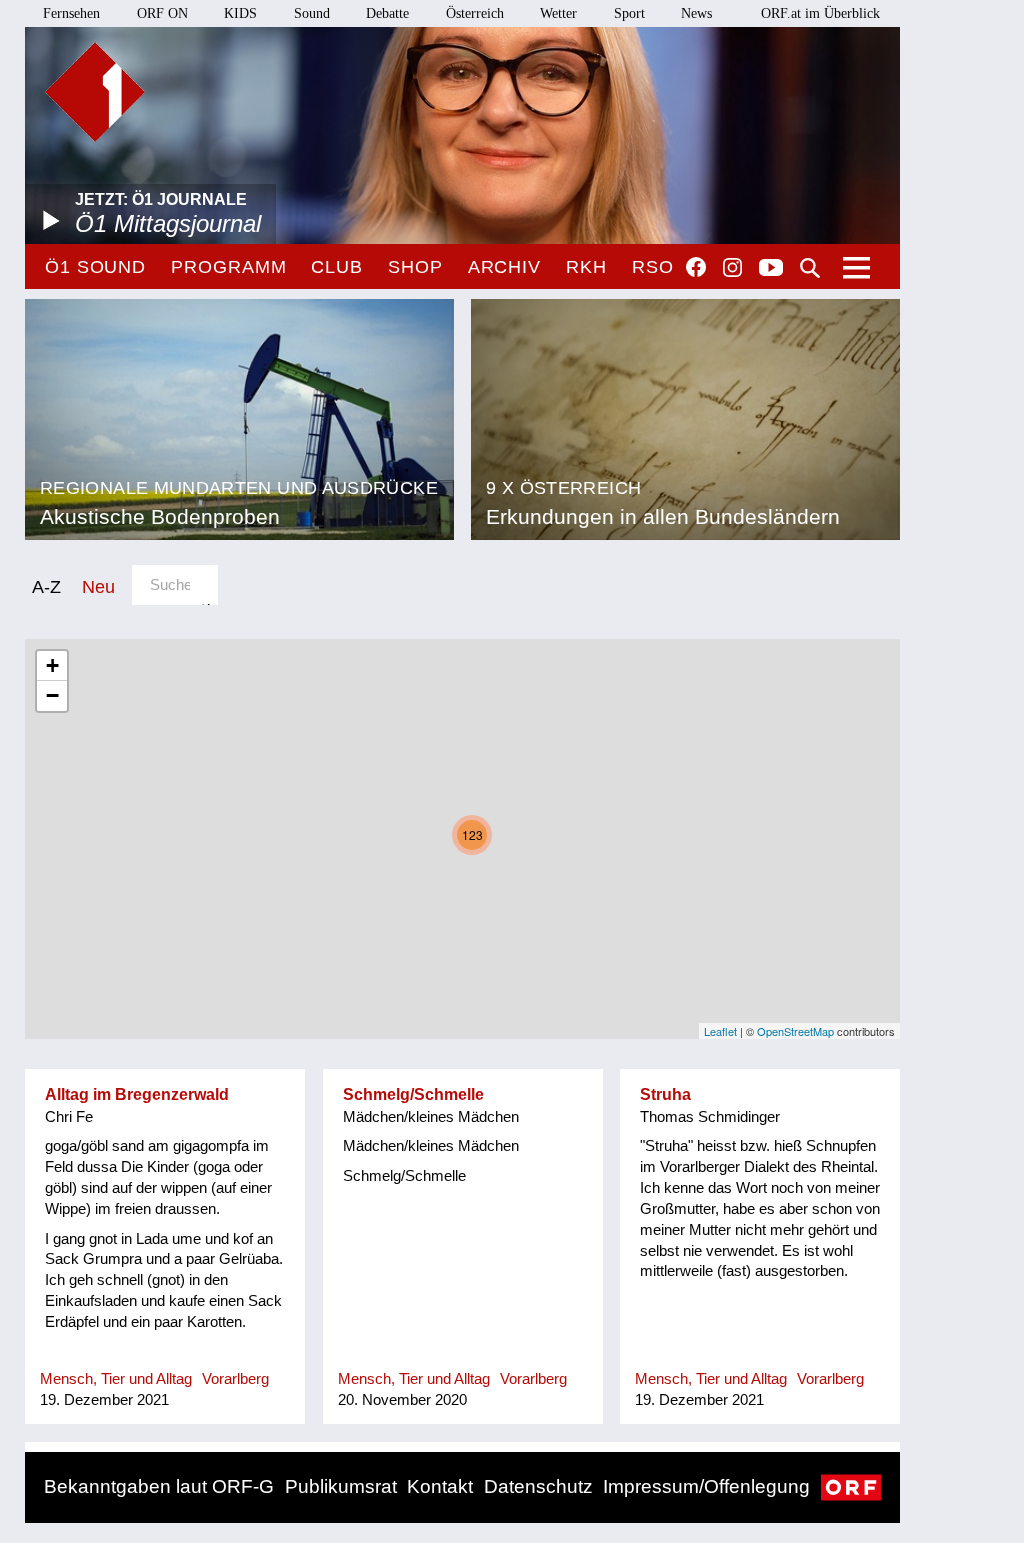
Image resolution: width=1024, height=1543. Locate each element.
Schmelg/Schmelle (413, 1094)
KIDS (240, 13)
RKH (586, 267)
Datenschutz (538, 1486)
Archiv (504, 267)
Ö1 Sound (95, 267)
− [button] (52, 695)
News (696, 13)
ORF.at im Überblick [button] (820, 13)
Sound (312, 13)
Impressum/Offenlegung (706, 1486)
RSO (653, 267)
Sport (629, 13)
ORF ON (162, 13)
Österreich (475, 13)
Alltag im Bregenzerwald (137, 1094)
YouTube (771, 269)
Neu (98, 586)
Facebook (696, 267)
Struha (665, 1094)
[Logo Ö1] (95, 92)
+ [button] (52, 665)
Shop (415, 267)
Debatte (387, 13)
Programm (228, 267)
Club (337, 267)
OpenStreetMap (795, 1031)
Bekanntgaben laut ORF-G (159, 1486)
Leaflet (720, 1031)
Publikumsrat (341, 1486)
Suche (810, 268)
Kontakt (440, 1486)
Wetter (558, 13)
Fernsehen (71, 13)
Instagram (732, 268)
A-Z (46, 586)
